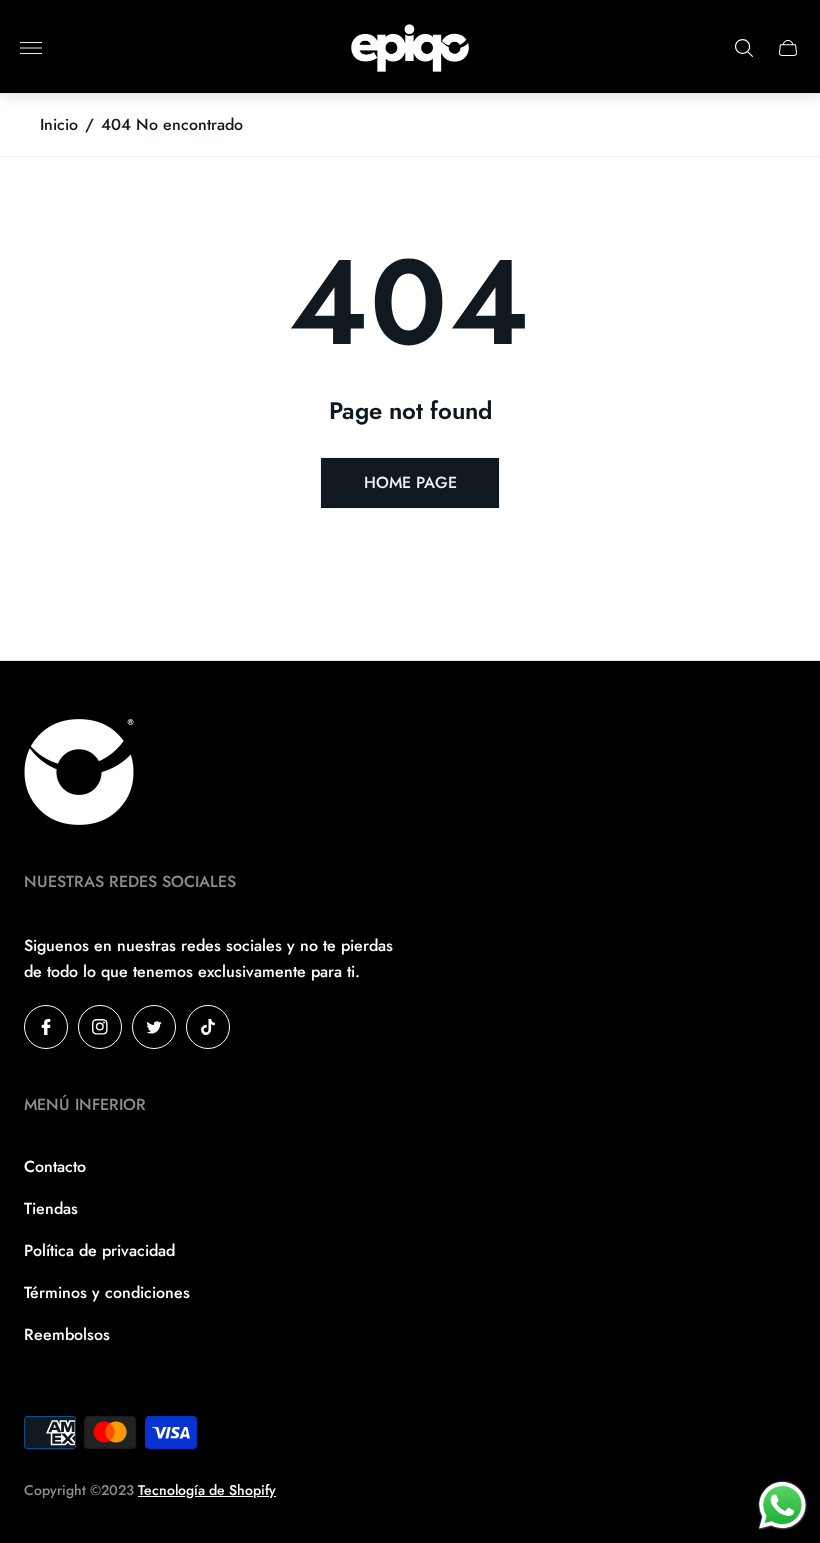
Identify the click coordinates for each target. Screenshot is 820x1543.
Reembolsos (67, 1334)
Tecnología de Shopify (207, 1490)
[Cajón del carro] (788, 48)
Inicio (59, 125)
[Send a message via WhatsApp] (782, 1505)
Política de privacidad (99, 1250)
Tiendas (51, 1208)
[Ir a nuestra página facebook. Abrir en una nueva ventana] (46, 1027)
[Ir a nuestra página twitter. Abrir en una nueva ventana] (154, 1027)
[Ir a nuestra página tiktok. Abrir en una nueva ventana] (208, 1027)
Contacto (55, 1166)
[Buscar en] (744, 48)
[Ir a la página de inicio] (410, 48)
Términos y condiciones (107, 1292)
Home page (410, 482)
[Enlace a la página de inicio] (79, 774)
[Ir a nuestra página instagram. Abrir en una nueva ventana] (100, 1027)
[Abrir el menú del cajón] (31, 48)
